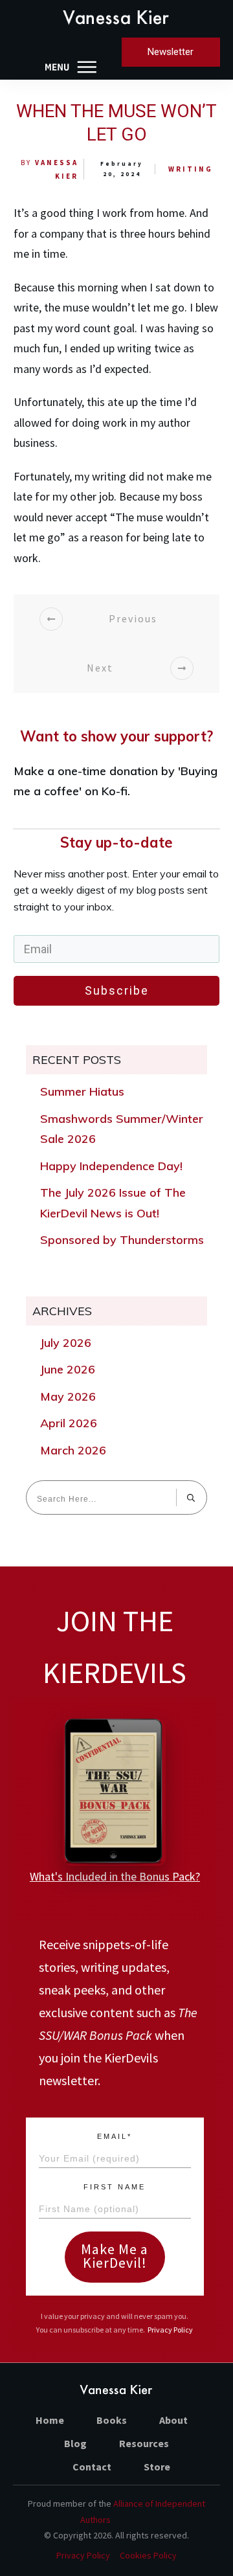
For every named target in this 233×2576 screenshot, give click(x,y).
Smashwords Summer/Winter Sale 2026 (122, 1129)
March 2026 (73, 1450)
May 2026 (68, 1396)
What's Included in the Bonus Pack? (115, 1876)
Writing (191, 169)
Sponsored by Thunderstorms (122, 1240)
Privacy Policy (170, 2330)
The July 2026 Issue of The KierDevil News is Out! (113, 1203)
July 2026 (66, 1343)
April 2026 (69, 1423)
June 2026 (68, 1369)
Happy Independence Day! (111, 1166)
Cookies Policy (148, 2555)
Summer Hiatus (82, 1091)
